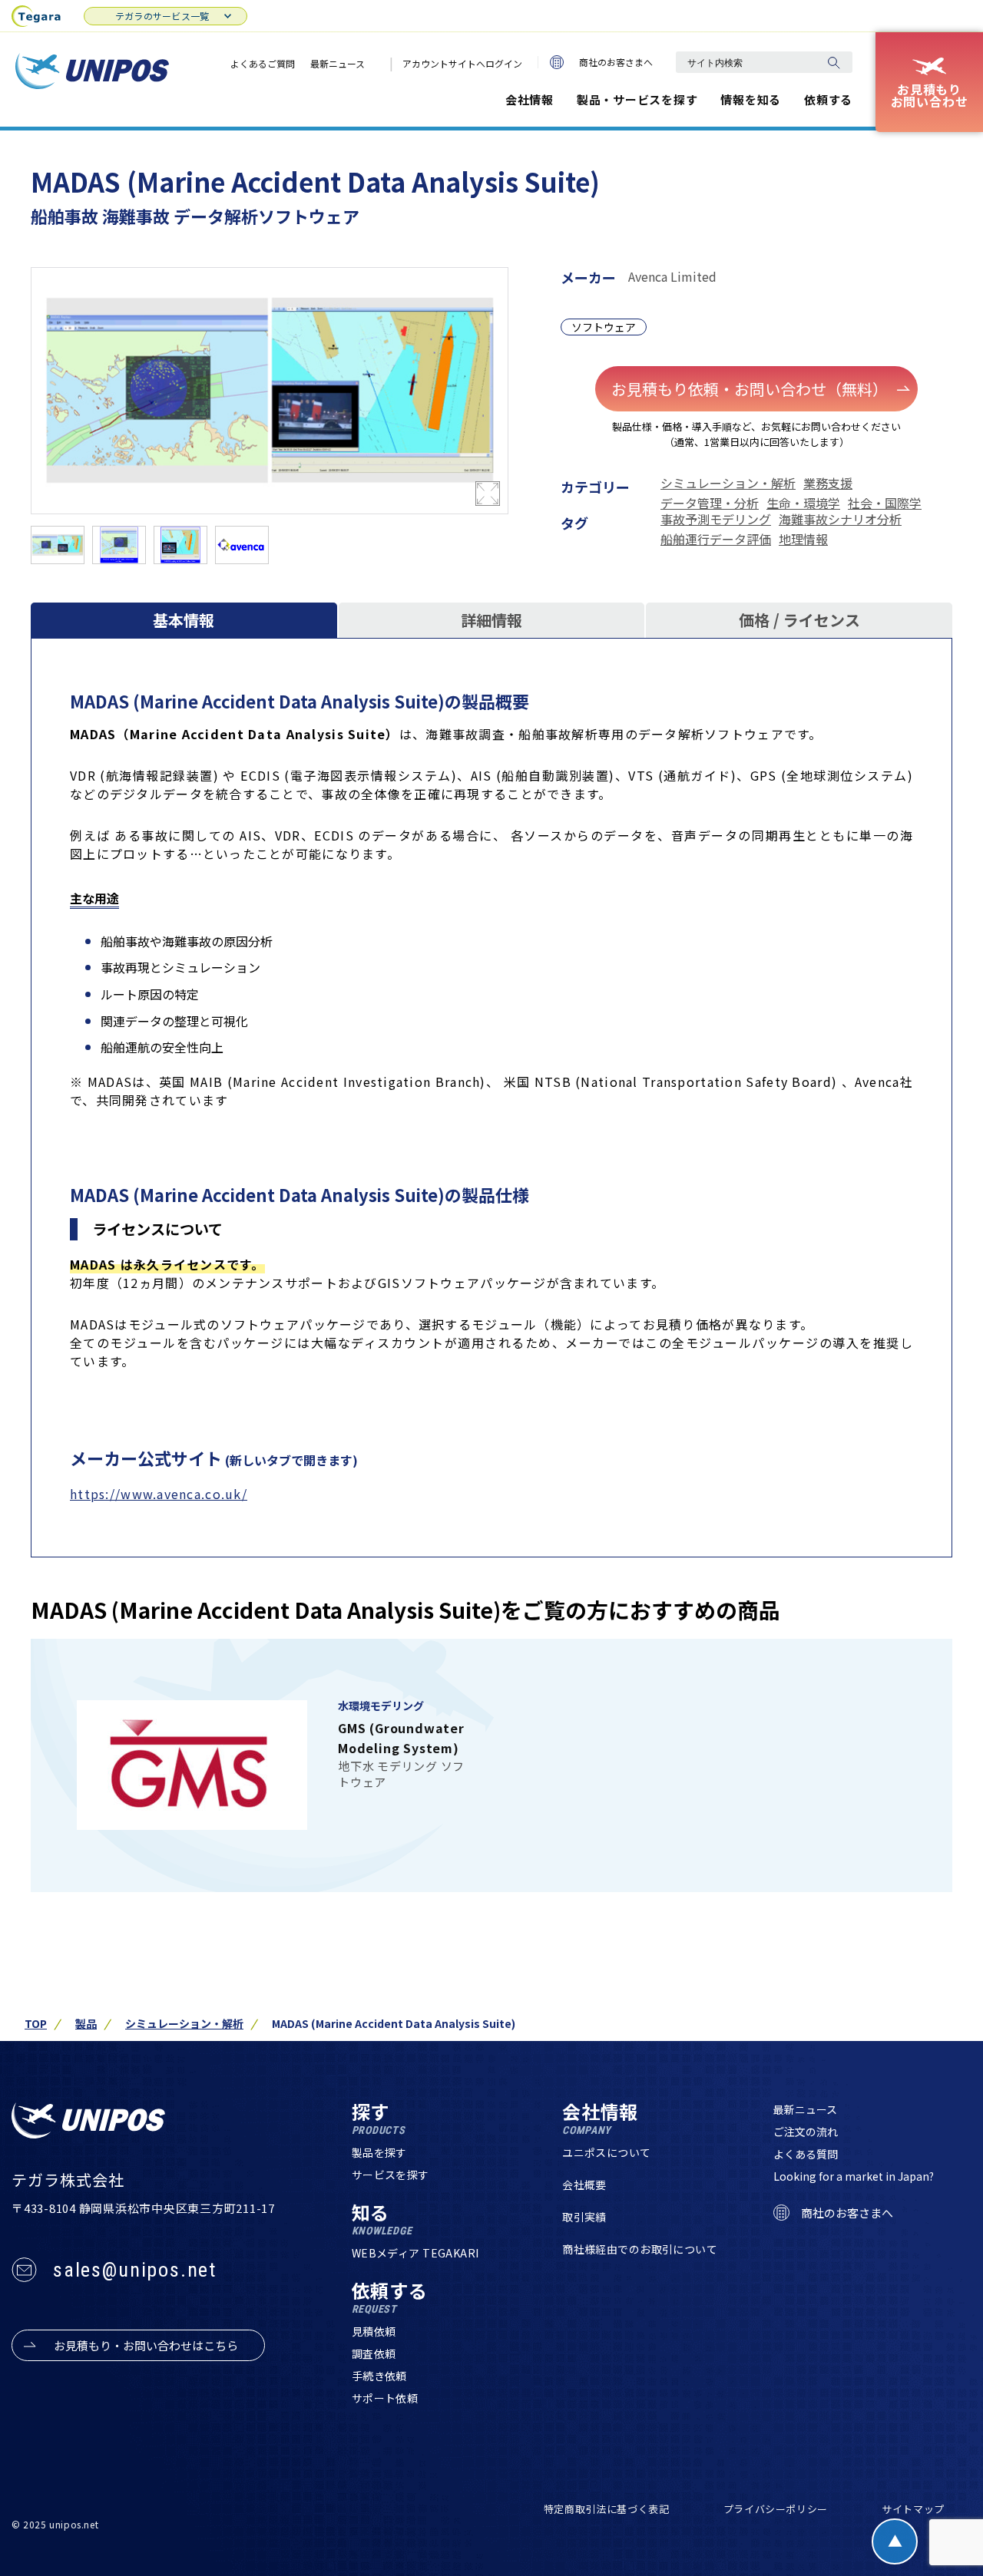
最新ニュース (338, 63)
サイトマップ (913, 2509)
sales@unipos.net (135, 2270)
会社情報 (530, 99)
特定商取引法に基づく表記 (607, 2509)
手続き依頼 (379, 2376)
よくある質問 (806, 2154)
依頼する (828, 99)
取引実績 (584, 2217)
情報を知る (751, 99)
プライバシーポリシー (776, 2509)
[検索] (833, 62)
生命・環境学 (803, 503)
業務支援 (828, 483)
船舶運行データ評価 (716, 539)
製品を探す (379, 2152)
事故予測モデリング (716, 519)
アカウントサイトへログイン (462, 63)
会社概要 (584, 2185)
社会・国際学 (885, 503)
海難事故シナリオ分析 (840, 519)
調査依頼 (374, 2353)
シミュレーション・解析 (728, 483)
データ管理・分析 (710, 503)
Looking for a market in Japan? (854, 2176)
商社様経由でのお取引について (640, 2249)
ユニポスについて (606, 2152)
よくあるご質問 (263, 63)
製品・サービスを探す (637, 99)
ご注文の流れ (806, 2132)
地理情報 (803, 539)
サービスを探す (391, 2175)
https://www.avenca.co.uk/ (159, 1494)
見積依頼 (374, 2331)
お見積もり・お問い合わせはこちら (146, 2345)
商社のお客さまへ (616, 62)
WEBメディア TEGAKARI (415, 2253)
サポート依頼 (385, 2398)
